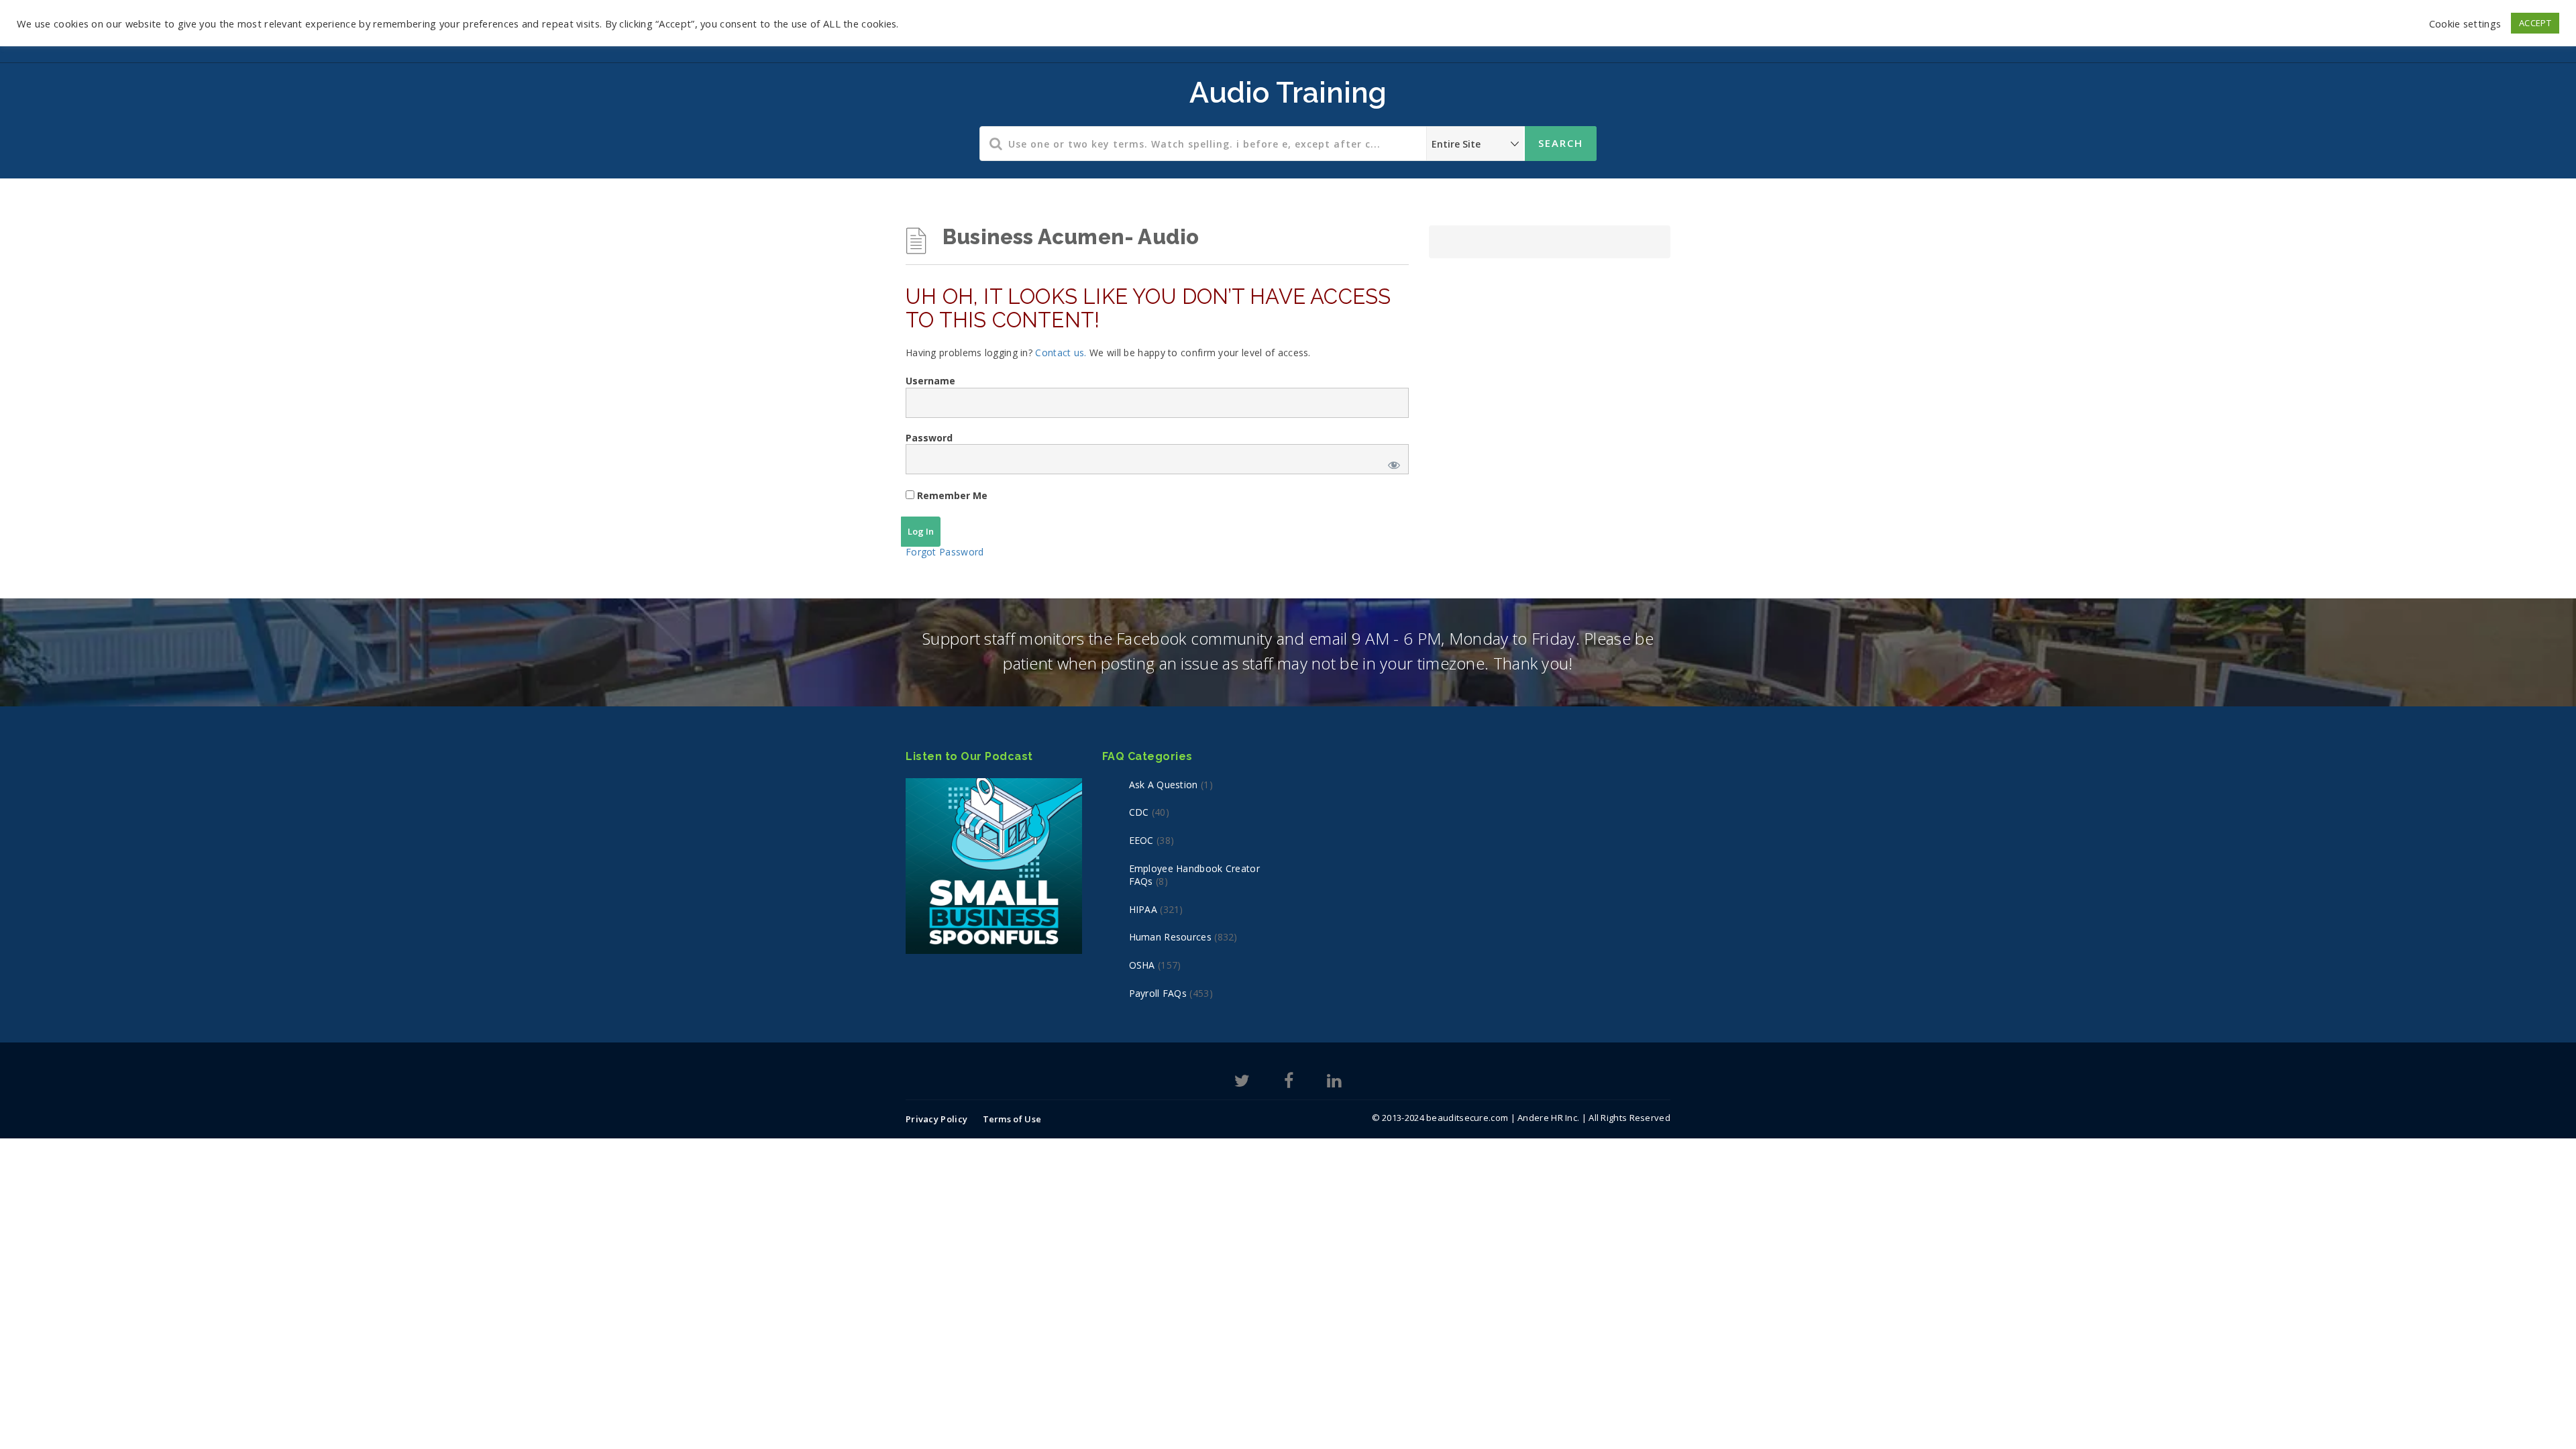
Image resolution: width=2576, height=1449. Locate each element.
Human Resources (1171, 937)
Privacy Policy (936, 1119)
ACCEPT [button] (2535, 23)
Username (930, 381)
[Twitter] (1242, 1083)
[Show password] (1391, 463)
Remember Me (951, 495)
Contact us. (1061, 353)
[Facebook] (1289, 1083)
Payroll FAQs (1158, 993)
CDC (1139, 812)
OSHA (1142, 965)
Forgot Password (945, 552)
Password (929, 438)
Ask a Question (1164, 785)
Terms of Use (1012, 1119)
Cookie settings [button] (2465, 23)
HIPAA (1143, 909)
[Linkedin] (1334, 1083)
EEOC (1141, 840)
